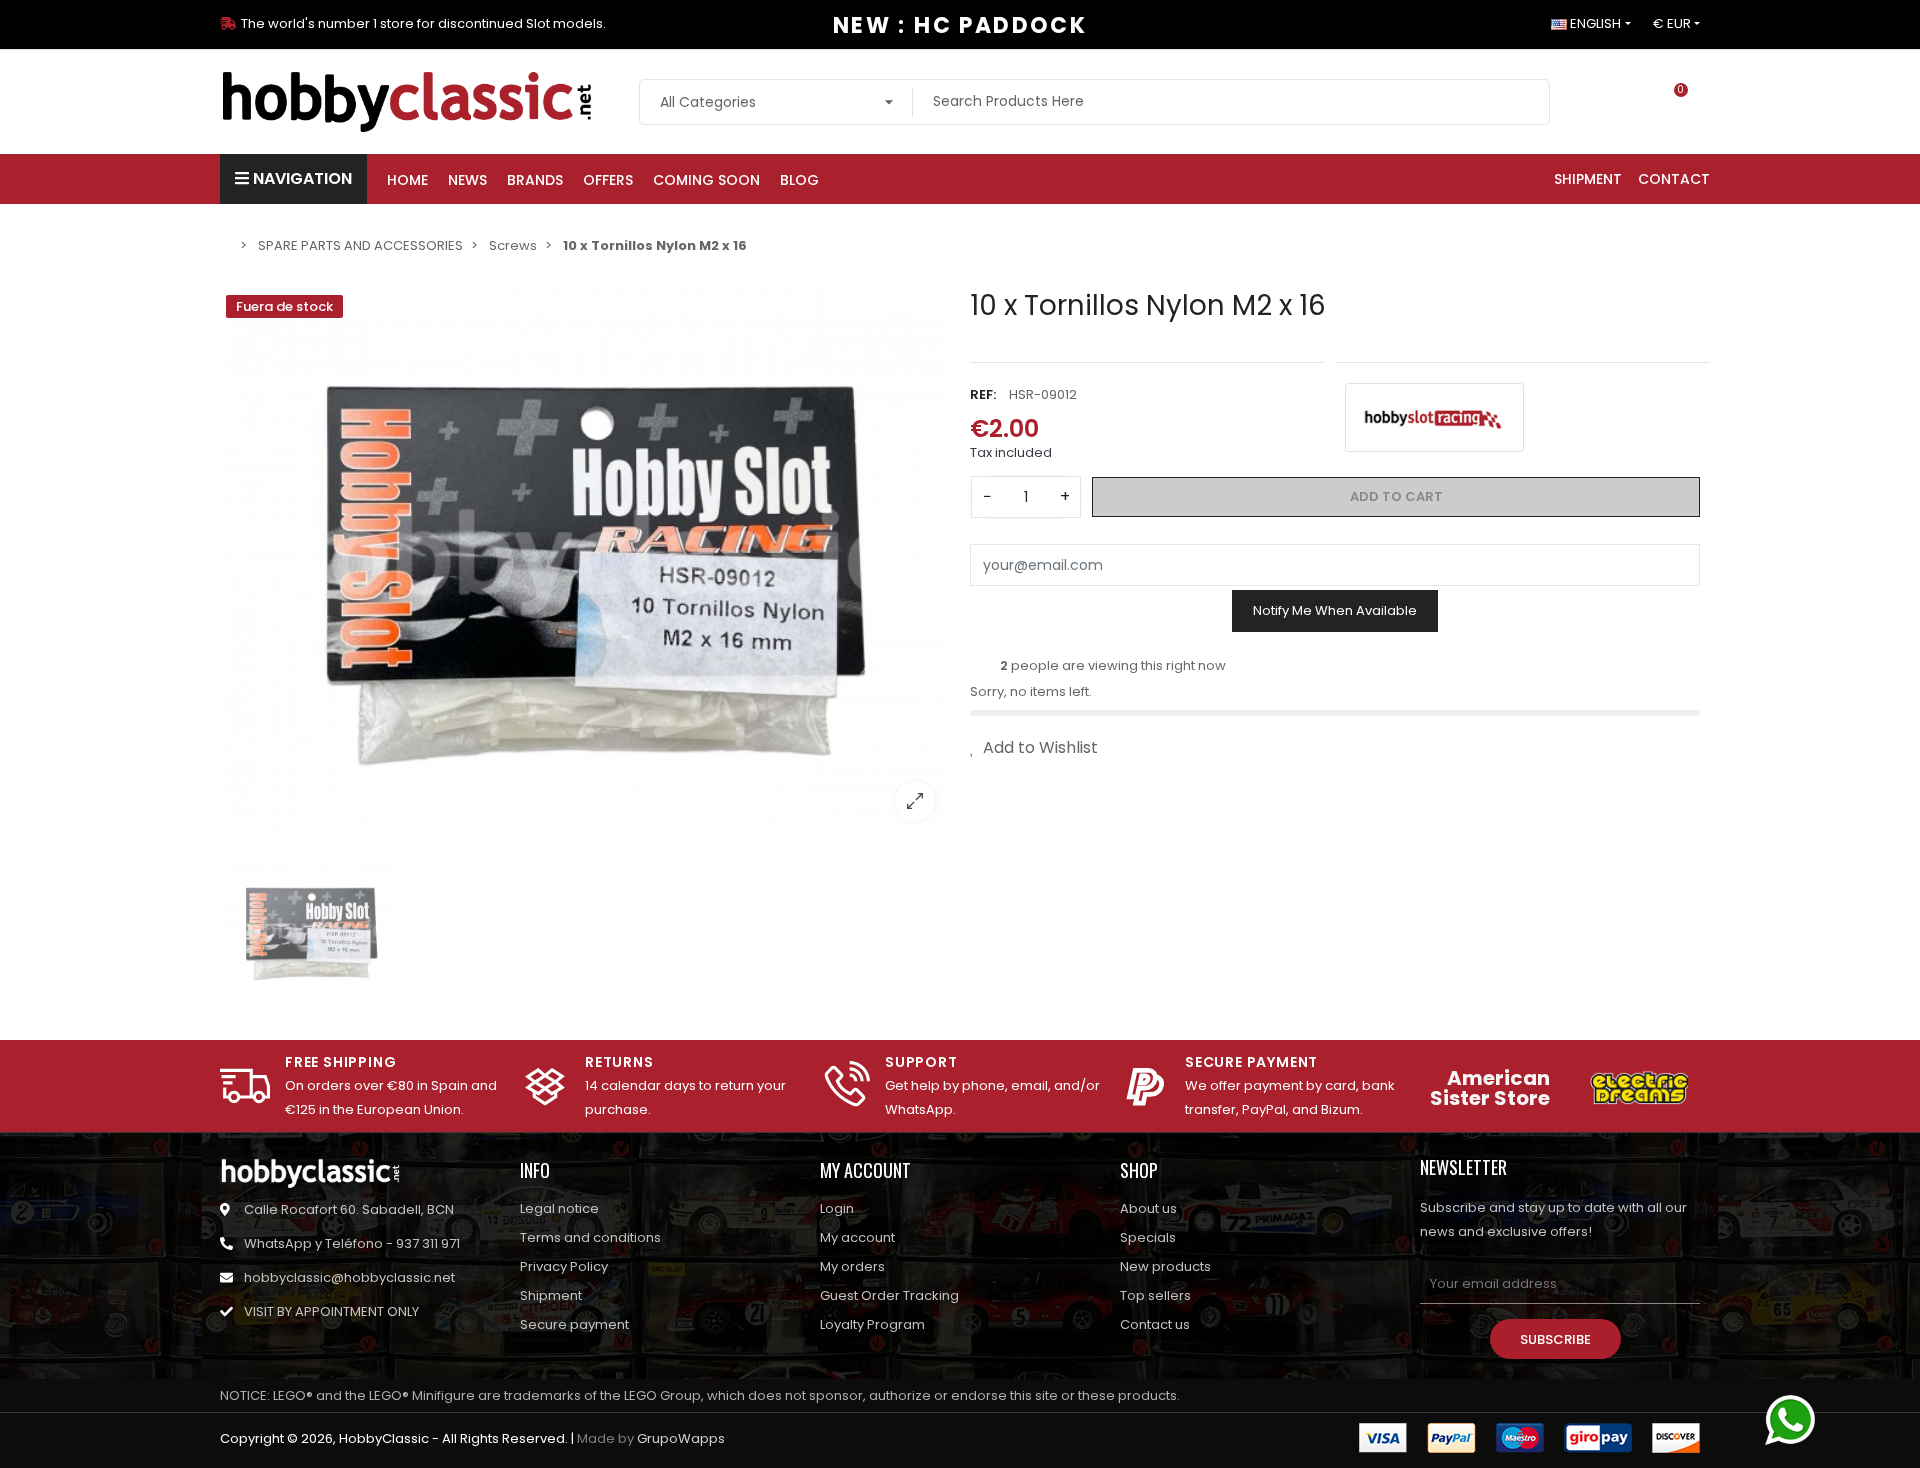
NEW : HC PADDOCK (960, 25)
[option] (585, 563)
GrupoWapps (681, 1438)
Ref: (983, 394)
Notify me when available (1335, 610)
